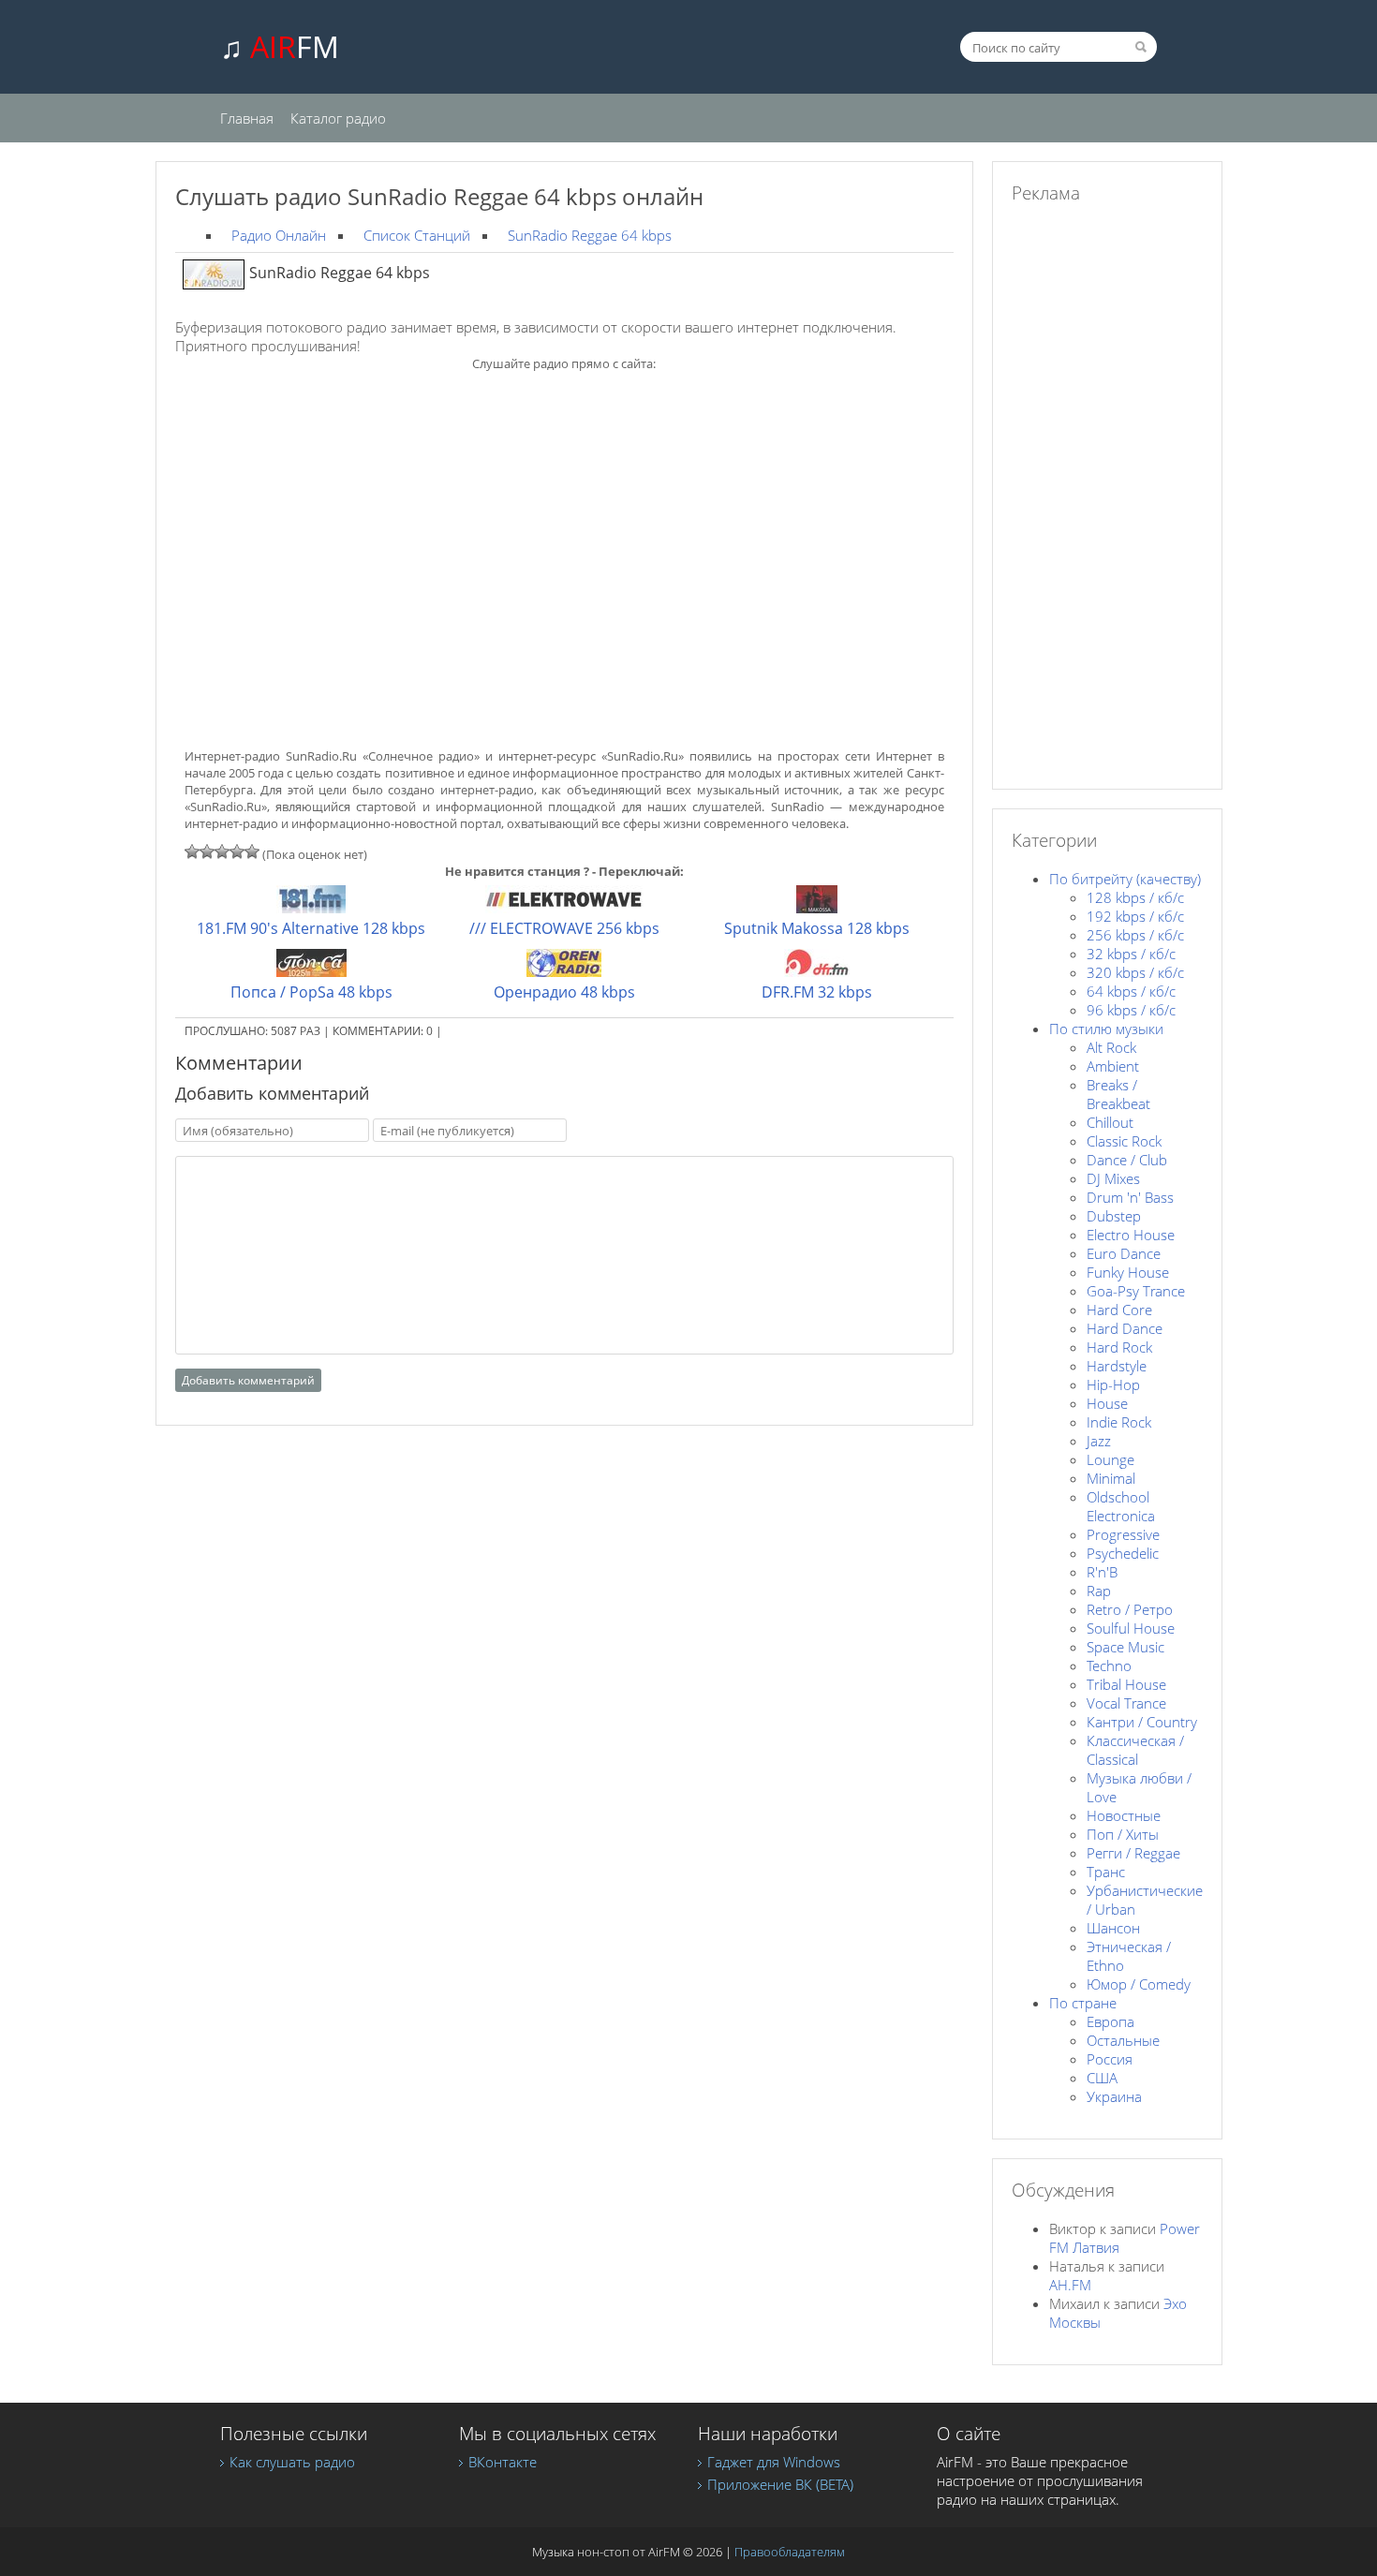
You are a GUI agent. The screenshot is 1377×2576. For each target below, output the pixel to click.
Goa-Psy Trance (1136, 1291)
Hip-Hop (1113, 1384)
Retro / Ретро (1130, 1609)
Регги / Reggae (1133, 1853)
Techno (1109, 1666)
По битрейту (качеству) (1125, 879)
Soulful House (1131, 1628)
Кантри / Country (1142, 1722)
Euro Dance (1124, 1253)
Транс (1106, 1872)
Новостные (1124, 1815)
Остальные (1123, 2040)
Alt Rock (1111, 1047)
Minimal (1111, 1478)
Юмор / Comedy (1139, 1984)
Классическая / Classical (1135, 1750)
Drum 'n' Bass (1130, 1197)
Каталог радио (338, 118)
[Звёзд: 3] (222, 851)
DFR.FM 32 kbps (817, 992)
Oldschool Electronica (1121, 1506)
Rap (1099, 1591)
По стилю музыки (1106, 1029)
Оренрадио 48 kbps (564, 992)
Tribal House (1126, 1684)
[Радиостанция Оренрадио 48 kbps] (564, 971)
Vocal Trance (1126, 1703)
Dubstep (1114, 1216)
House (1107, 1403)
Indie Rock (1119, 1422)
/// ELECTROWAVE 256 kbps (564, 928)
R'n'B (1102, 1572)
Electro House (1131, 1235)
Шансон (1113, 1928)
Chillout (1110, 1122)
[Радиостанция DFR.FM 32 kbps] (817, 971)
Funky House (1128, 1272)
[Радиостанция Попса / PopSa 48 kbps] (311, 971)
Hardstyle (1117, 1366)
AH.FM (1070, 2285)
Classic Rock (1124, 1141)
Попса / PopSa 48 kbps (311, 992)
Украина (1114, 2096)
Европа (1110, 2021)
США (1102, 2078)
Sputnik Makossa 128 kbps (817, 928)
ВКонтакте (503, 2462)
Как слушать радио (292, 2462)
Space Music (1125, 1647)
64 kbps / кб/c (1131, 991)
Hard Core (1119, 1310)
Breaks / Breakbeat (1118, 1094)
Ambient (1113, 1066)
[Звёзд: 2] (207, 851)
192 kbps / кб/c (1135, 916)
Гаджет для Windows (774, 2462)
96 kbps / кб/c (1131, 1010)
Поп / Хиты (1123, 1834)
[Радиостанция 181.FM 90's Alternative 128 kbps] (311, 908)
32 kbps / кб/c (1131, 954)
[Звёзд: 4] (237, 851)
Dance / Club (1127, 1160)
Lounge (1110, 1459)
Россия (1110, 2059)
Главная (247, 118)
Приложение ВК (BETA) (780, 2484)
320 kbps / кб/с (1135, 972)
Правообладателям (790, 2552)
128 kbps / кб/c (1135, 897)
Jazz (1099, 1441)
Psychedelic (1123, 1553)
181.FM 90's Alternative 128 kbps (311, 928)
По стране (1083, 2003)
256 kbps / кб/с (1135, 935)
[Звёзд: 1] (192, 851)
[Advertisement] (564, 520)
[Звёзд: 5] (252, 851)
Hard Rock (1119, 1347)
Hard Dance (1125, 1328)
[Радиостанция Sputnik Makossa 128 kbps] (817, 908)
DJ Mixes (1113, 1178)
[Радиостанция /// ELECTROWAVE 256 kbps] (564, 908)
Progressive (1123, 1534)
